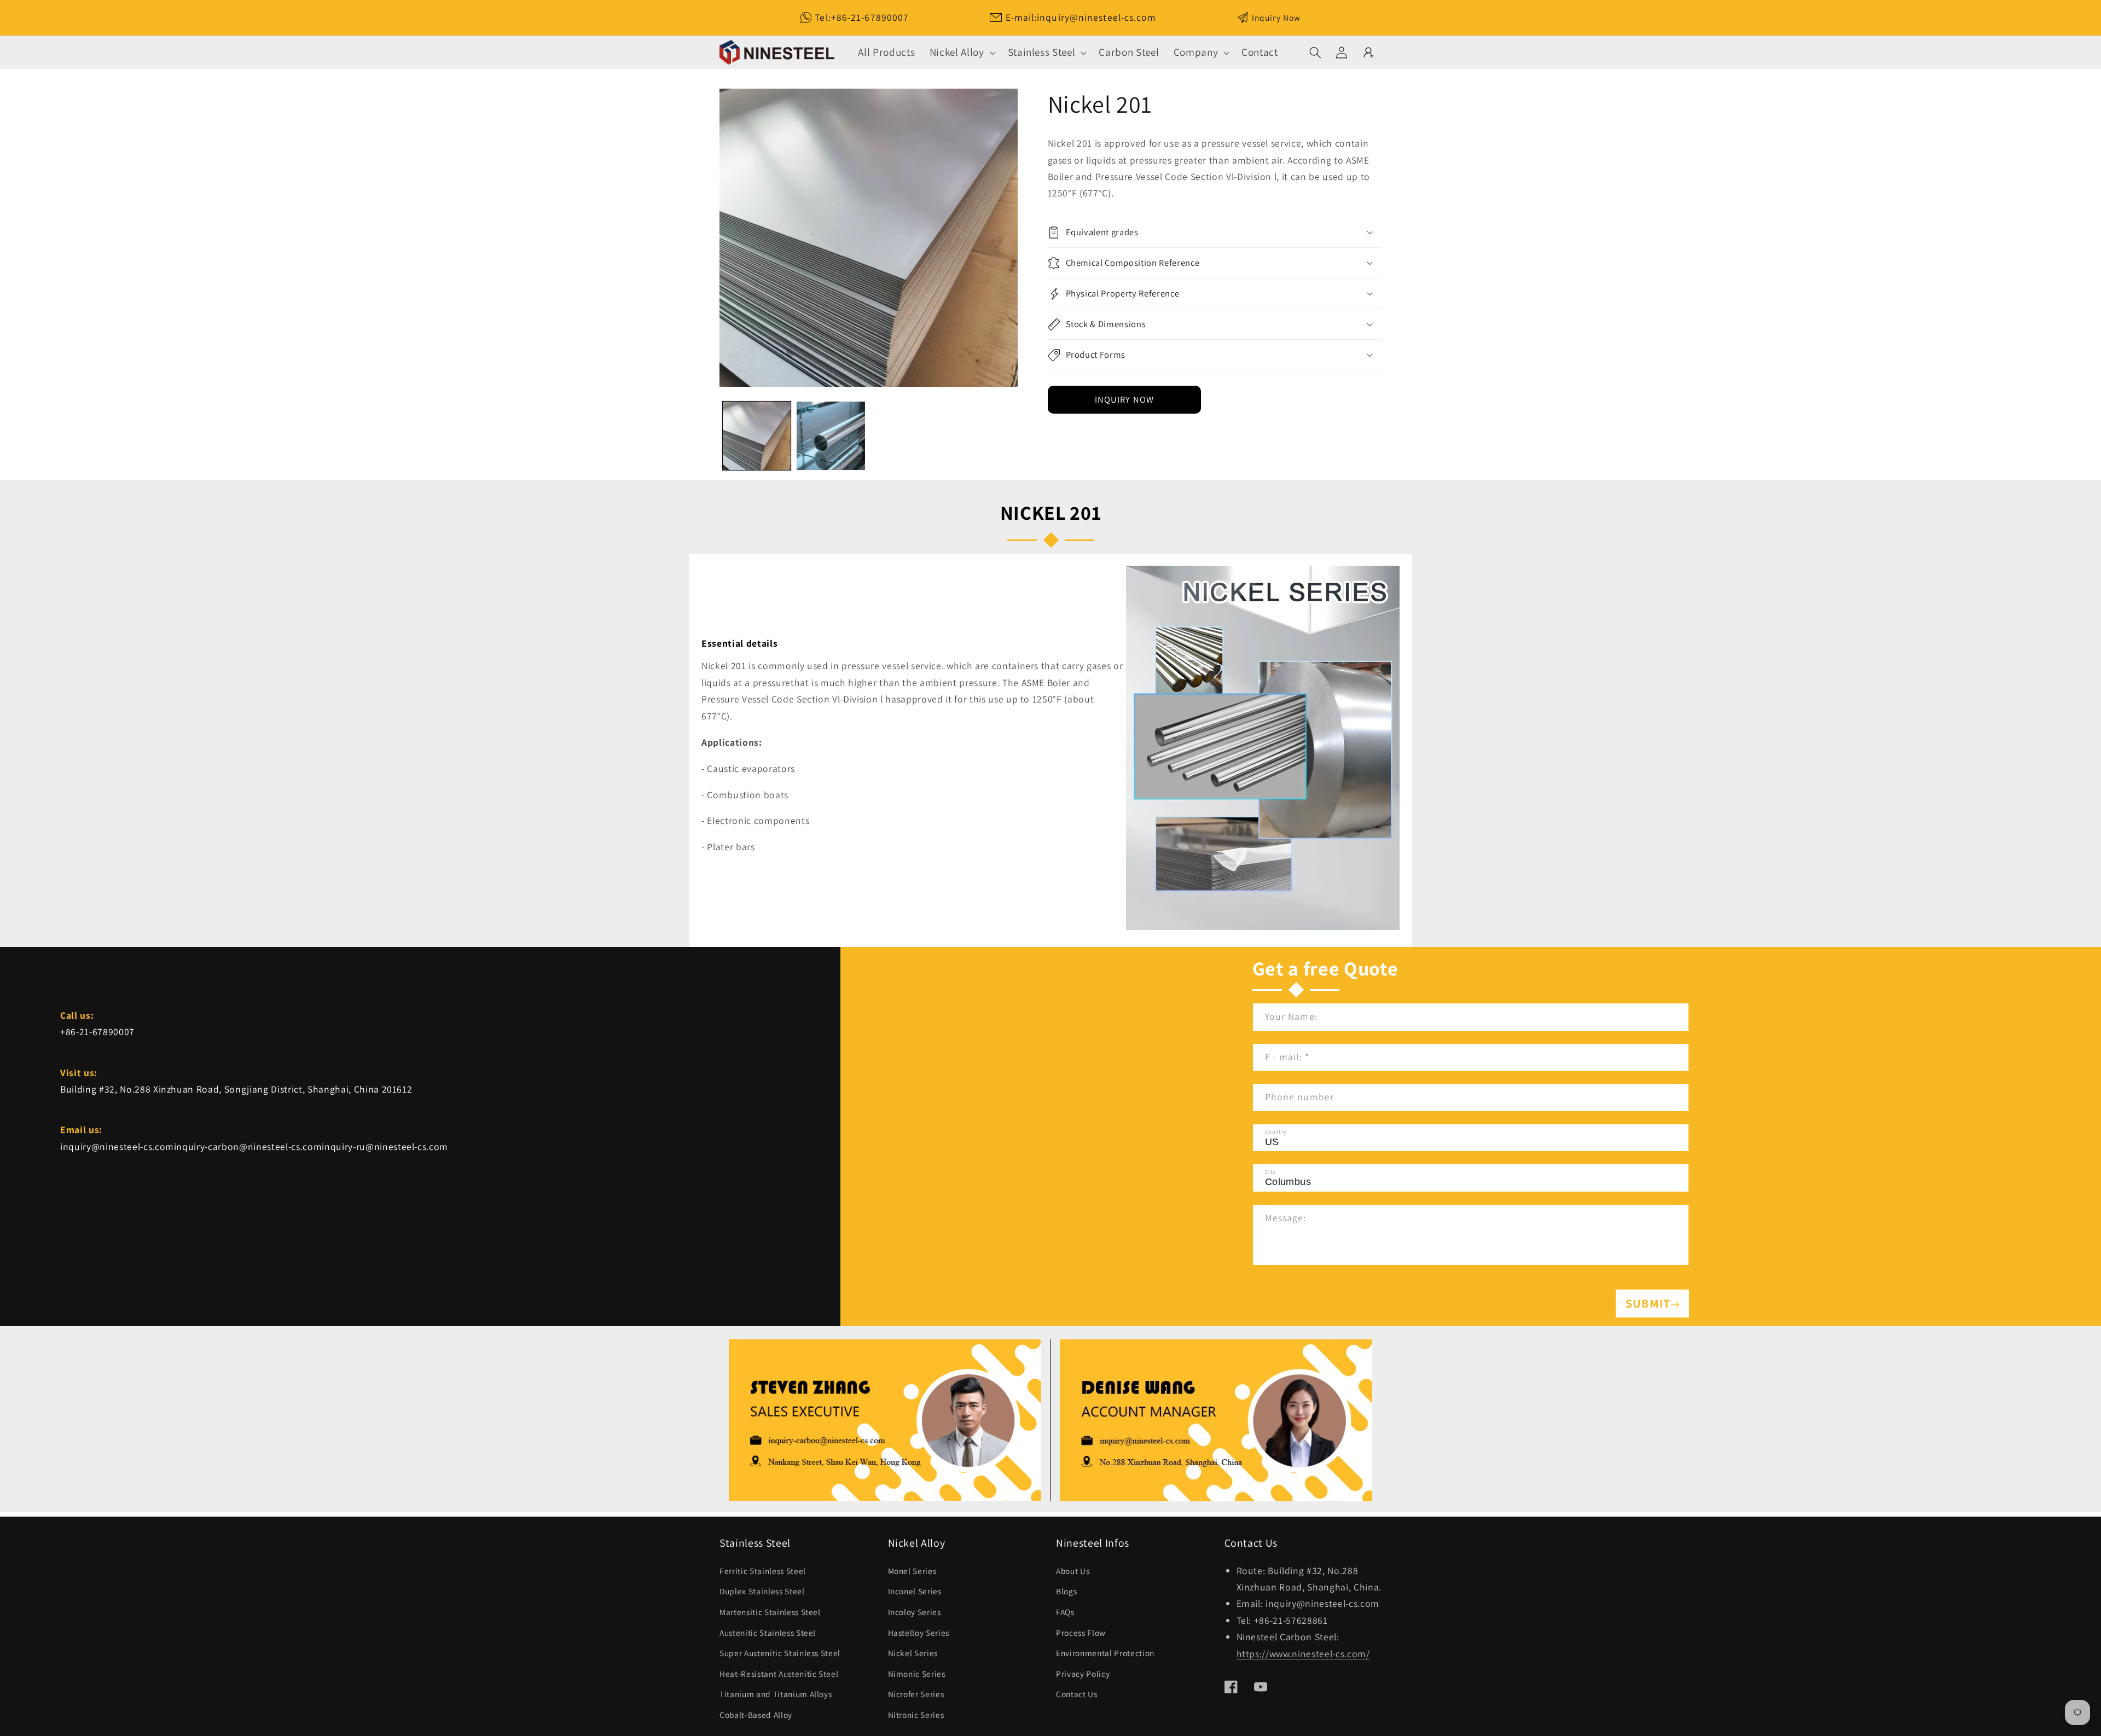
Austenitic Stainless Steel (768, 1633)
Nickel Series (913, 1653)
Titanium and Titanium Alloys (776, 1694)
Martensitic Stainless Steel (770, 1612)
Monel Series (912, 1571)
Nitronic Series (916, 1715)
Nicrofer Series (916, 1694)
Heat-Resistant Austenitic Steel (779, 1674)
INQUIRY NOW (1124, 399)
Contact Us (1077, 1694)
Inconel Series (915, 1591)
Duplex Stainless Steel (762, 1591)
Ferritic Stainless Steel (763, 1571)
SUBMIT (1648, 1303)
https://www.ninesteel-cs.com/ (1303, 1654)
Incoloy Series (915, 1612)
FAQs (1065, 1612)
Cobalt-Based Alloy (756, 1715)
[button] (962, 52)
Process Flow (1081, 1633)
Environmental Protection (1105, 1653)
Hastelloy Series (919, 1633)
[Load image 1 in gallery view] (757, 436)
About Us (1073, 1571)
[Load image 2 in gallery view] (831, 436)
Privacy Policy (1083, 1674)
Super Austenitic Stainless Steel (780, 1653)
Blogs (1066, 1591)
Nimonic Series (917, 1674)
